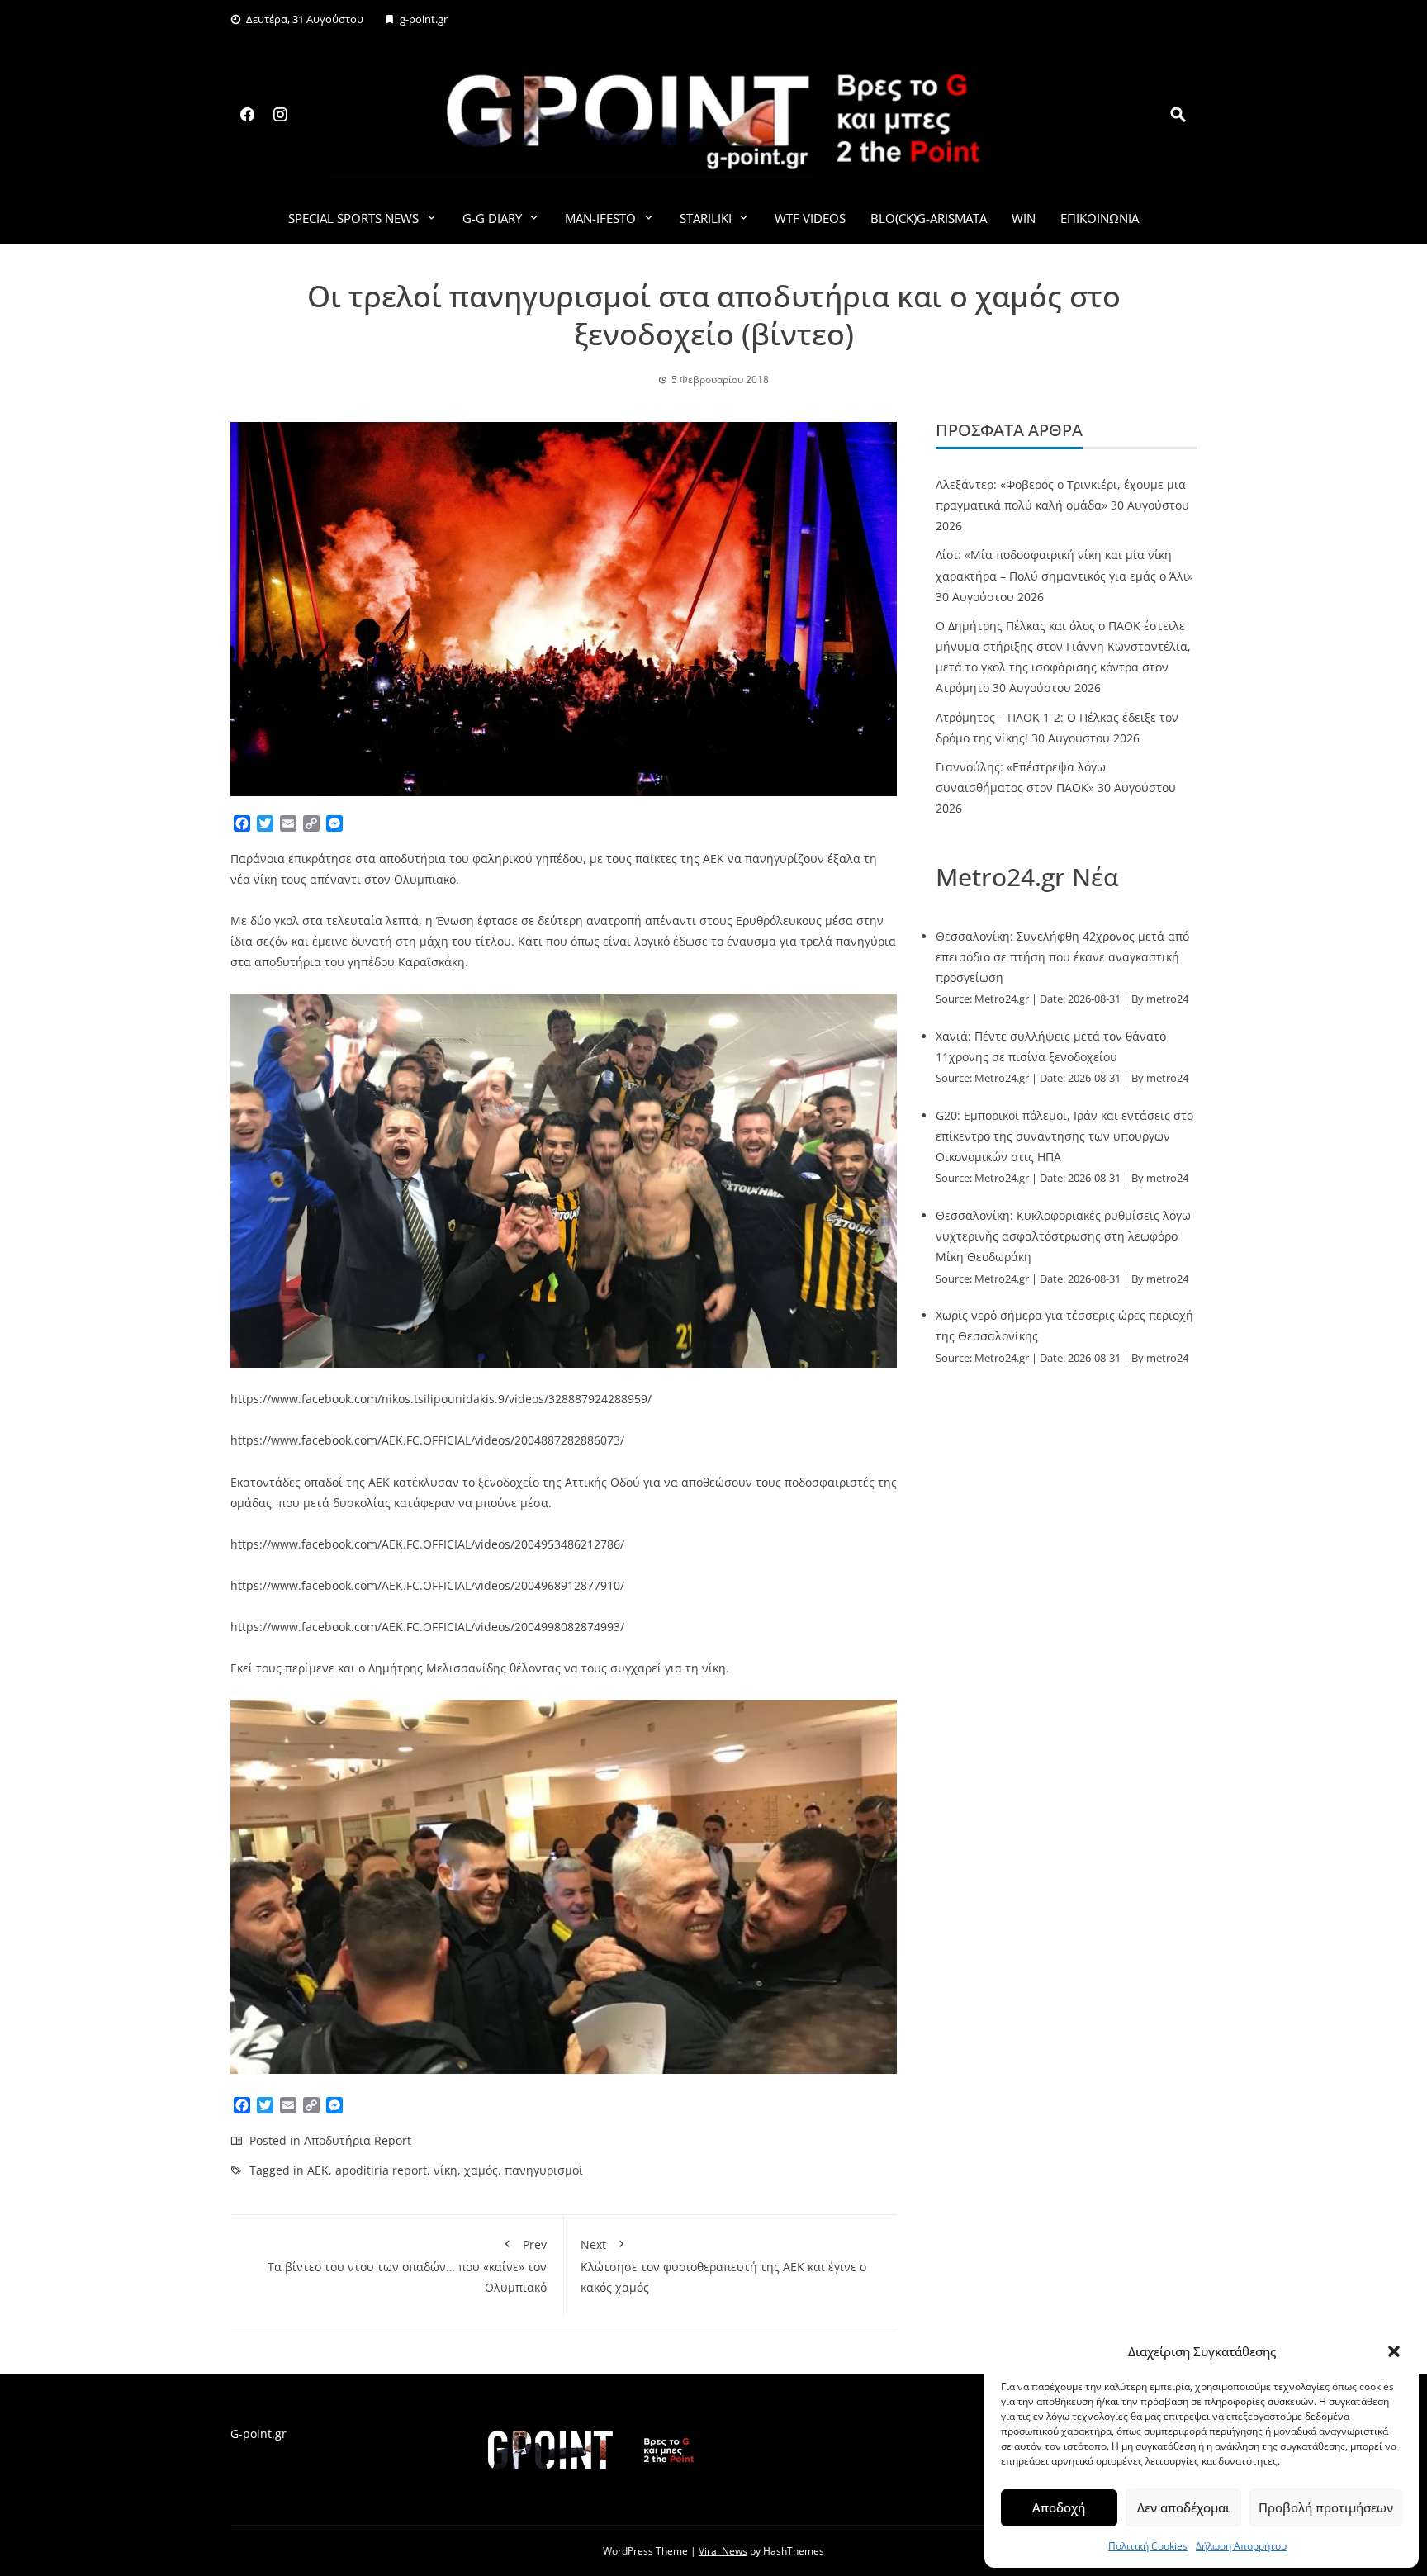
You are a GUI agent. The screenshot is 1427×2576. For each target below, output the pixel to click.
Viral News (723, 2551)
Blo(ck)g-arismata (929, 218)
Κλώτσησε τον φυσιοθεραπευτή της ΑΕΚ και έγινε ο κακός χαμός (723, 2266)
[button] (1394, 2351)
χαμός (481, 2170)
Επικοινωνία (1100, 218)
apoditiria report (381, 2170)
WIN (1024, 218)
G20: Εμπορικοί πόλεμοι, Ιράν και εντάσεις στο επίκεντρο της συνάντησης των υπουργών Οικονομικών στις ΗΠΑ (1064, 1136)
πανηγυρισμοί (544, 2170)
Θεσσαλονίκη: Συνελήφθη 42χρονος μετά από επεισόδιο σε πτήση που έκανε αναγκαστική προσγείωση (1062, 957)
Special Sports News (353, 218)
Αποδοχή (1059, 2507)
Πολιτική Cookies (1148, 2546)
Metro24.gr (1002, 999)
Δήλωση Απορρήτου (1241, 2546)
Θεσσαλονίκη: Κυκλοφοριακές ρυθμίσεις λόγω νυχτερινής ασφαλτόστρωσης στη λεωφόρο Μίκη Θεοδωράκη (1063, 1236)
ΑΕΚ (318, 2170)
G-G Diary (492, 218)
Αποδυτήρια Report (358, 2140)
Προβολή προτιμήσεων (1326, 2507)
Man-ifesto (600, 218)
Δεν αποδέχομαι (1183, 2507)
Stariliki (706, 218)
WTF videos (810, 218)
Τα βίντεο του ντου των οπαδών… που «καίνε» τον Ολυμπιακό (407, 2266)
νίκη (446, 2170)
